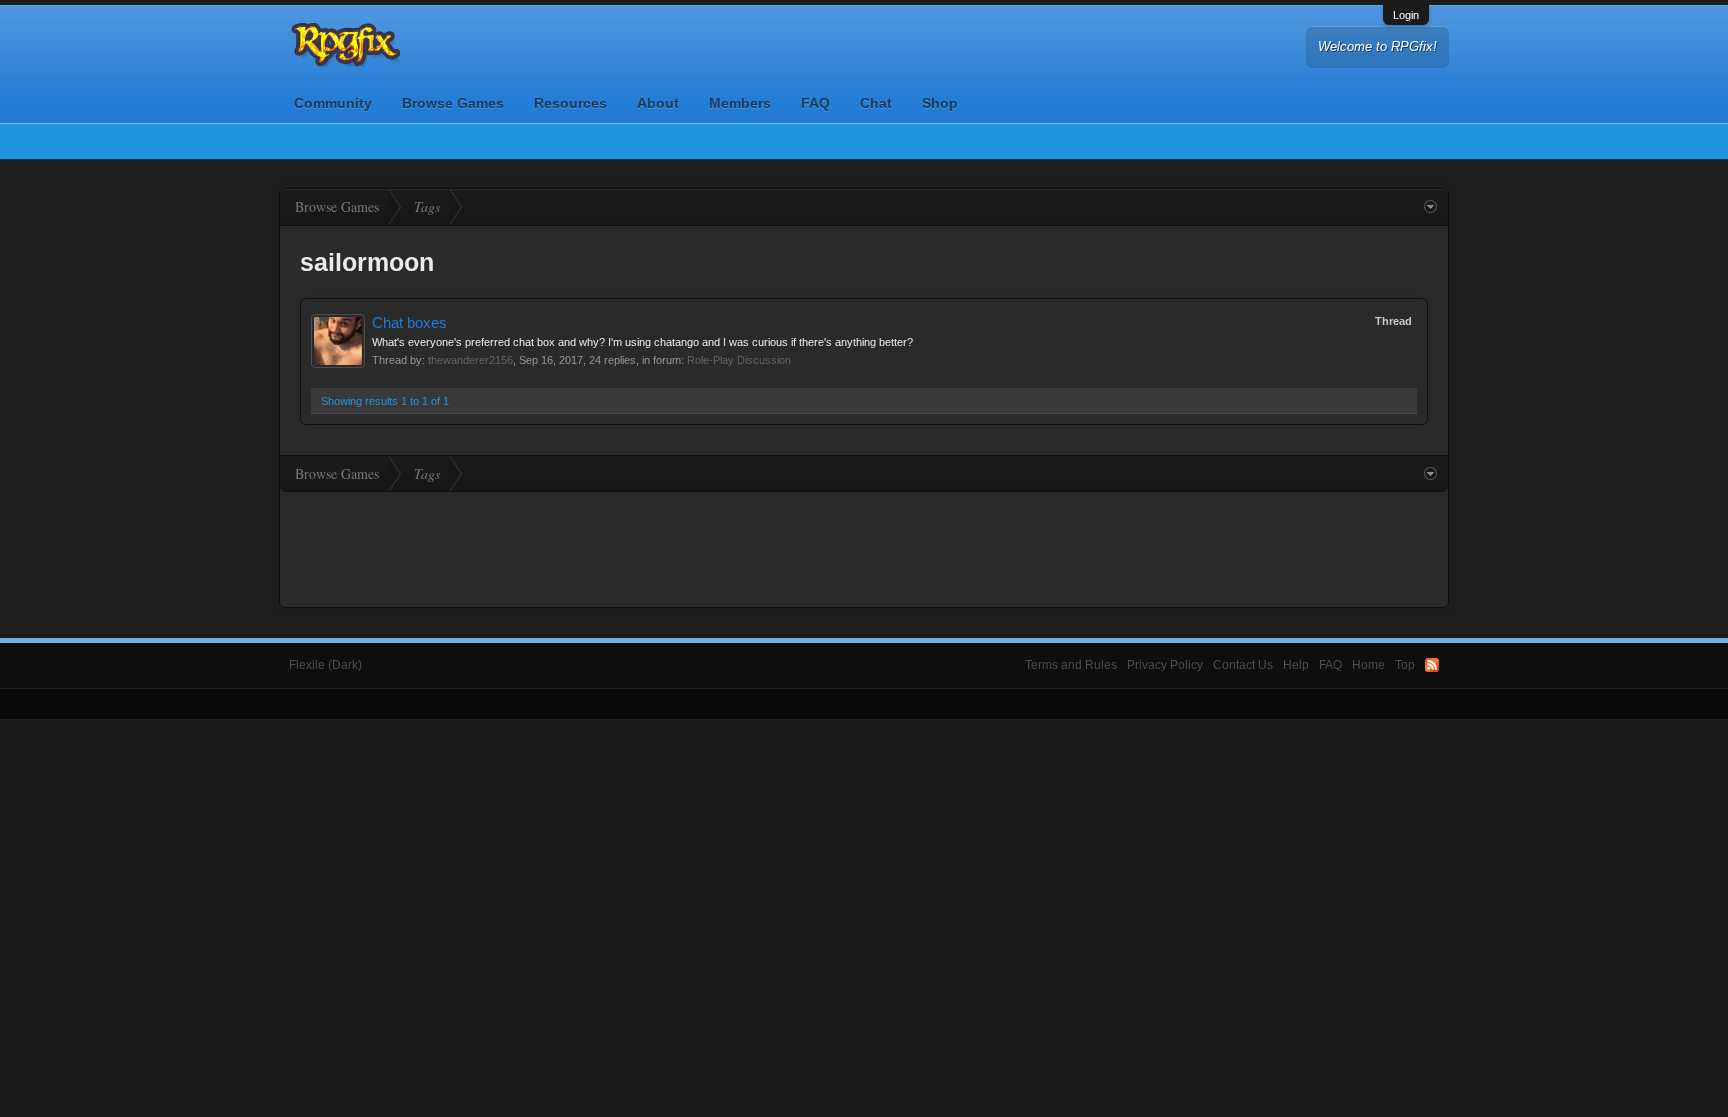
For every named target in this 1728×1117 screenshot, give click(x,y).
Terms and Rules (1071, 665)
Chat (876, 103)
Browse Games (453, 103)
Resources (570, 103)
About (658, 103)
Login (1406, 15)
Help (1296, 665)
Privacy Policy (1165, 665)
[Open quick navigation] (1430, 207)
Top (1405, 665)
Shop (940, 103)
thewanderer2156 (470, 360)
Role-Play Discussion (739, 360)
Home (1368, 665)
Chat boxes (409, 323)
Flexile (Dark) (325, 665)
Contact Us (1243, 665)
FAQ (815, 103)
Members (740, 103)
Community (333, 103)
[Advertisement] (864, 547)
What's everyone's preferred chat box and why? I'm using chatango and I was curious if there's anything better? (642, 342)
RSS (1432, 665)
